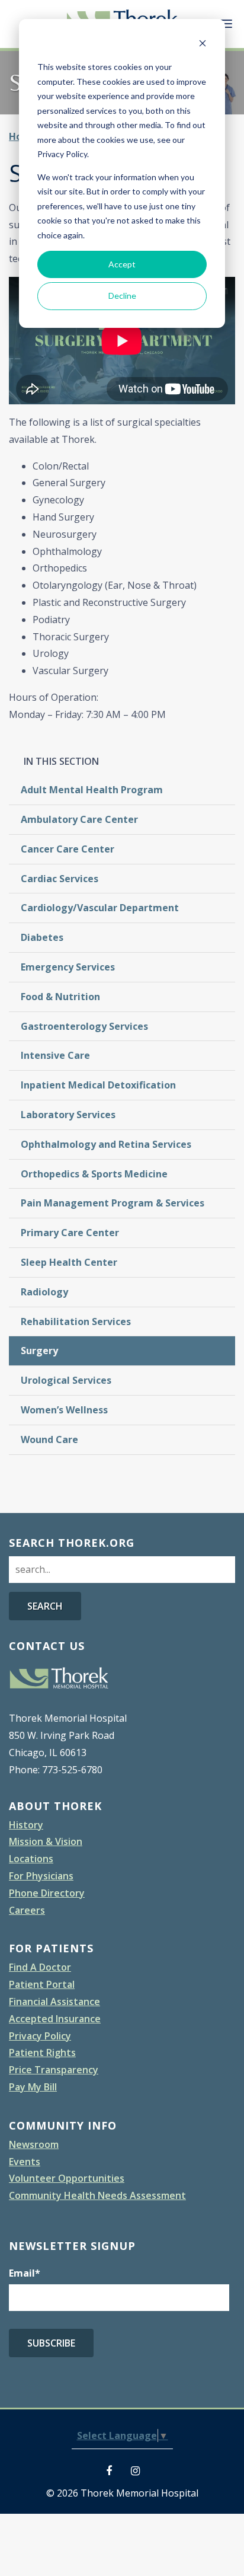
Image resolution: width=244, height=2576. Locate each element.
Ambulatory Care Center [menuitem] (79, 819)
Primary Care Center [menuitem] (70, 1233)
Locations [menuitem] (31, 1859)
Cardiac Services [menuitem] (60, 879)
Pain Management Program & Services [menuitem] (113, 1203)
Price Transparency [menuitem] (54, 2070)
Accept (122, 264)
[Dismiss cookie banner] (203, 45)
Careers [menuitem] (27, 1910)
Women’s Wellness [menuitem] (64, 1410)
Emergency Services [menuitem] (68, 967)
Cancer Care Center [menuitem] (68, 849)
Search (45, 1606)
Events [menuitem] (25, 2162)
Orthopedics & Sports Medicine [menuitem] (94, 1174)
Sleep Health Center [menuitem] (69, 1262)
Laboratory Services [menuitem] (68, 1115)
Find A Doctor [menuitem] (40, 1967)
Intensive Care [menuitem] (55, 1055)
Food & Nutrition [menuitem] (60, 997)
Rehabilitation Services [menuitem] (76, 1321)
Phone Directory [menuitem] (47, 1893)
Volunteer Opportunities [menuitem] (67, 2178)
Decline (122, 296)
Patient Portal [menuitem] (42, 1984)
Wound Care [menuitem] (49, 1439)
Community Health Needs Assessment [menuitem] (97, 2195)
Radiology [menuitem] (44, 1292)
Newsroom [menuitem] (34, 2144)
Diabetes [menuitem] (42, 937)
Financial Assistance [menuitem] (54, 2002)
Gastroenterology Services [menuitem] (84, 1026)
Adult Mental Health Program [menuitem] (92, 790)
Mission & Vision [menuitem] (46, 1841)
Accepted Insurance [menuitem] (55, 2019)
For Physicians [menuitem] (41, 1876)
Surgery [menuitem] (39, 1351)
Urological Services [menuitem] (66, 1380)
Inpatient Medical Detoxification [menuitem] (98, 1085)
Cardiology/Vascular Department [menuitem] (100, 908)
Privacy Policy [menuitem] (40, 2036)
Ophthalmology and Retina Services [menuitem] (106, 1144)
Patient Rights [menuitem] (42, 2052)
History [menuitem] (26, 1825)
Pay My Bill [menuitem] (33, 2087)
